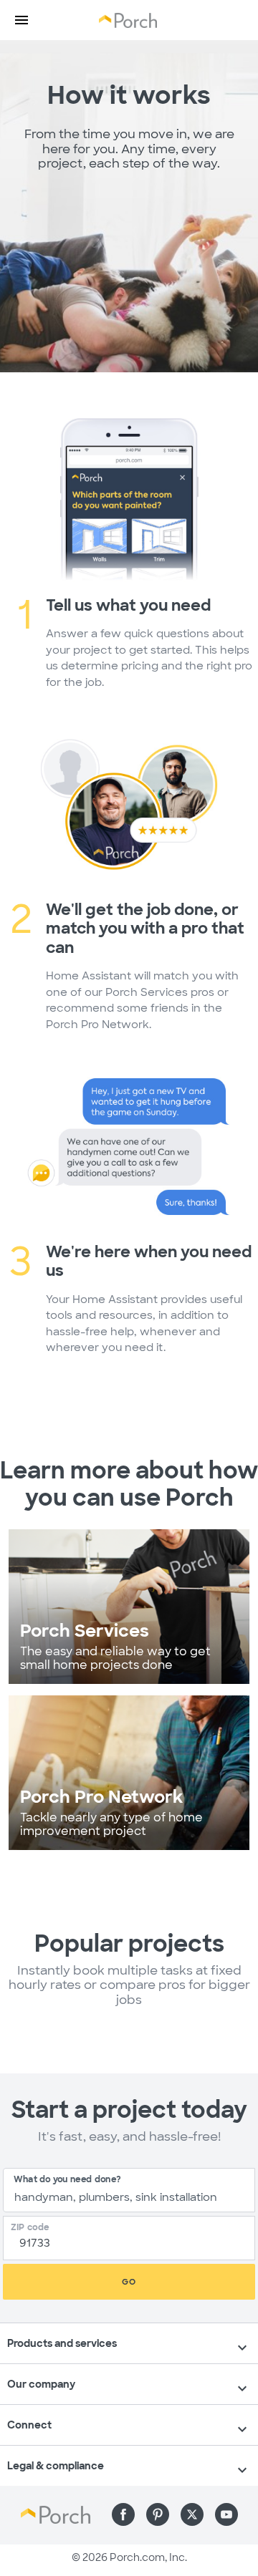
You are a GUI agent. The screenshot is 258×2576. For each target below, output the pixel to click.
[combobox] (129, 2190)
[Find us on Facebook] (123, 2514)
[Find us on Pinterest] (158, 2514)
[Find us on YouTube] (226, 2514)
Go (129, 2282)
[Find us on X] (192, 2514)
